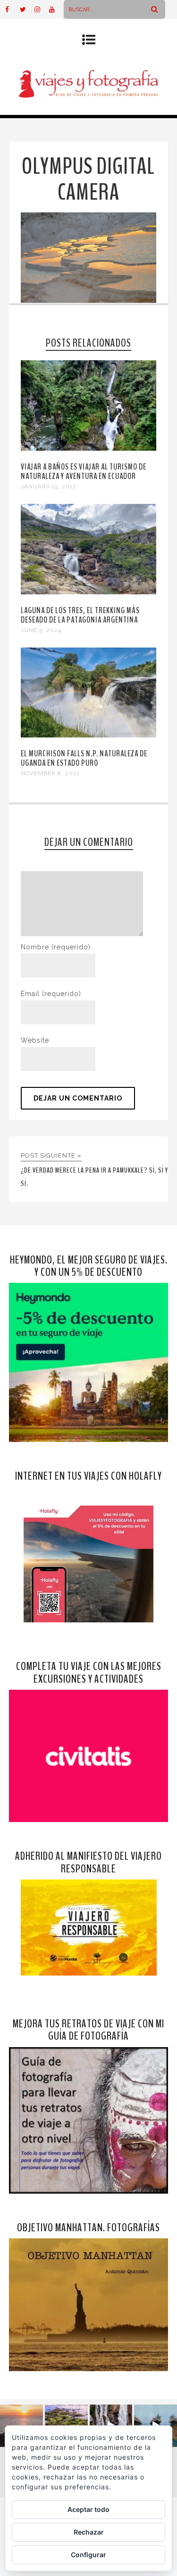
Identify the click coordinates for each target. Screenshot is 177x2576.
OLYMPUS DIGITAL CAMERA (88, 179)
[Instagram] (42, 9)
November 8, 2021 (50, 773)
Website (35, 1040)
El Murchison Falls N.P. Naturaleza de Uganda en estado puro (84, 758)
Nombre (56, 947)
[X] (27, 9)
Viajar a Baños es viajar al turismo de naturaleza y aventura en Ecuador (84, 471)
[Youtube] (56, 9)
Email (51, 994)
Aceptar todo (88, 2509)
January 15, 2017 (48, 486)
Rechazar (89, 2532)
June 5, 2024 (41, 630)
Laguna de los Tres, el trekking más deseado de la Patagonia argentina (80, 615)
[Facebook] (12, 9)
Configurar (88, 2555)
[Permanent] (89, 448)
